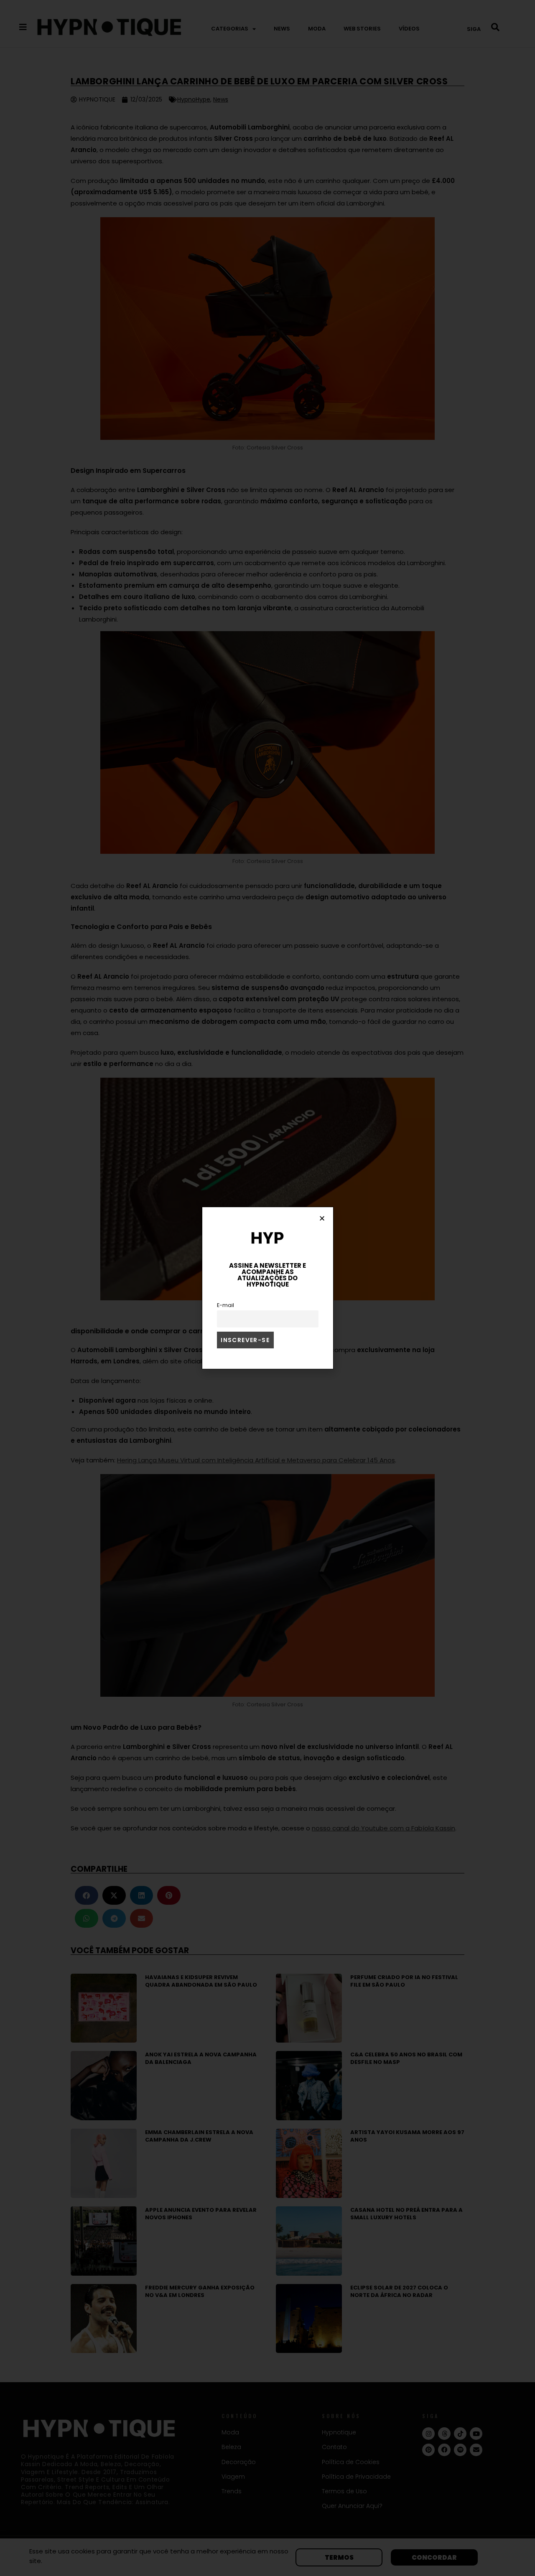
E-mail (225, 1305)
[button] (322, 1218)
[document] (267, 1288)
